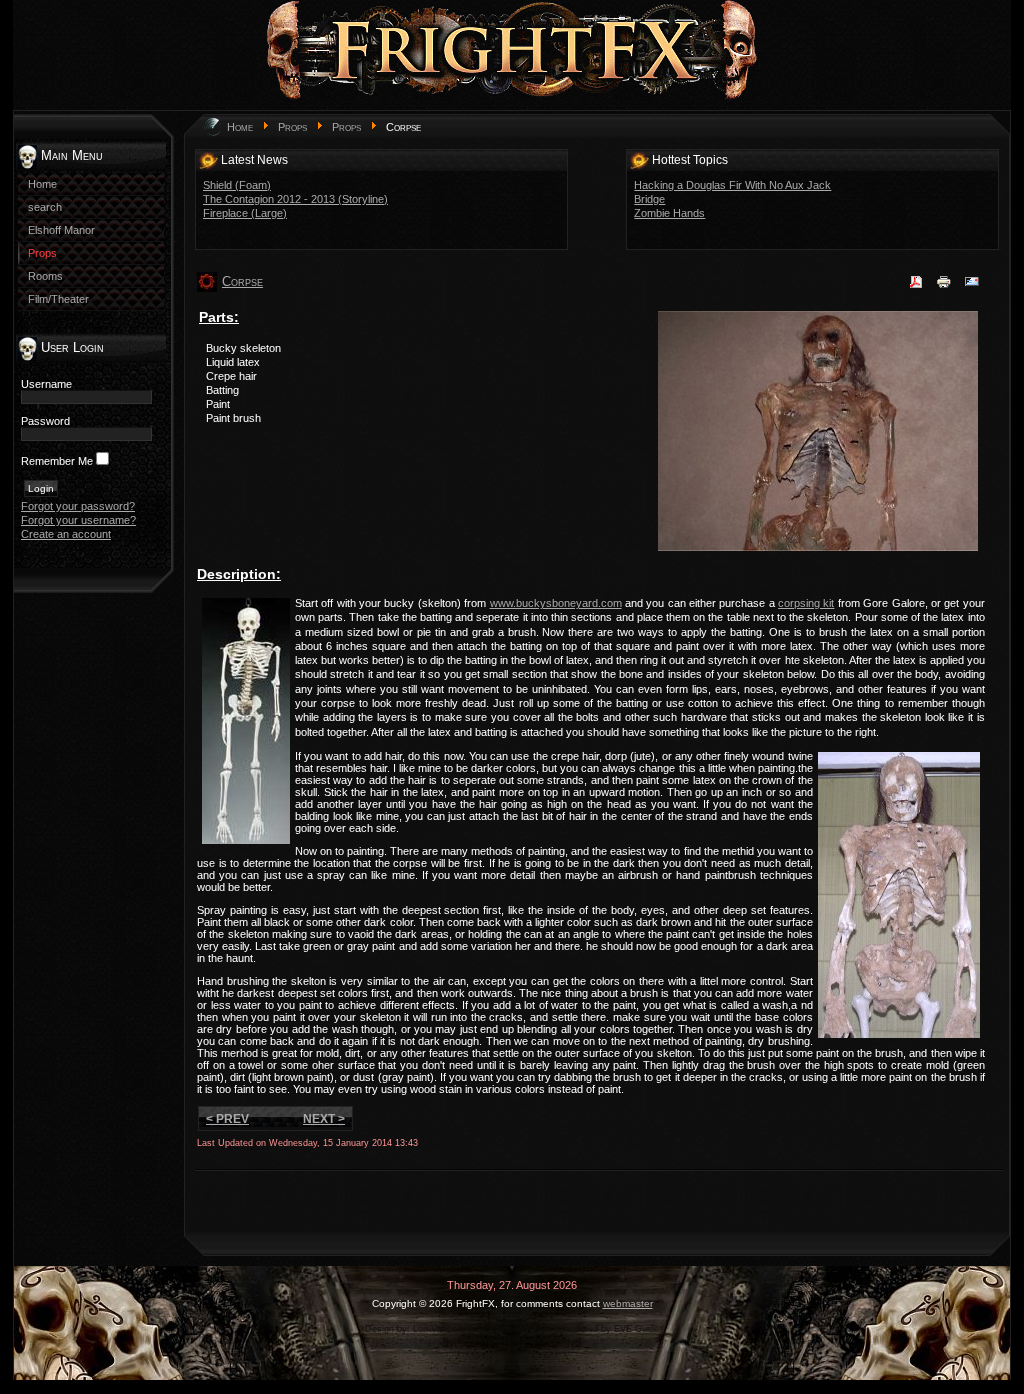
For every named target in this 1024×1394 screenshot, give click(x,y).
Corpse (242, 281)
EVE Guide (636, 1329)
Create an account (66, 534)
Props (292, 127)
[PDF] (916, 288)
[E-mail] (972, 288)
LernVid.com (439, 1329)
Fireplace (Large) (245, 213)
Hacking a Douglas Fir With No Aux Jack (732, 185)
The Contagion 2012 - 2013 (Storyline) (295, 199)
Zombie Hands (669, 213)
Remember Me (57, 461)
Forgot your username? (78, 520)
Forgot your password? (78, 506)
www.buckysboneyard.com (556, 603)
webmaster (628, 1303)
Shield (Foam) (237, 185)
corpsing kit (806, 603)
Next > (324, 1119)
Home (240, 127)
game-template (521, 1329)
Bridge (649, 199)
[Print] (944, 288)
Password (45, 421)
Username (46, 384)
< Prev (227, 1119)
